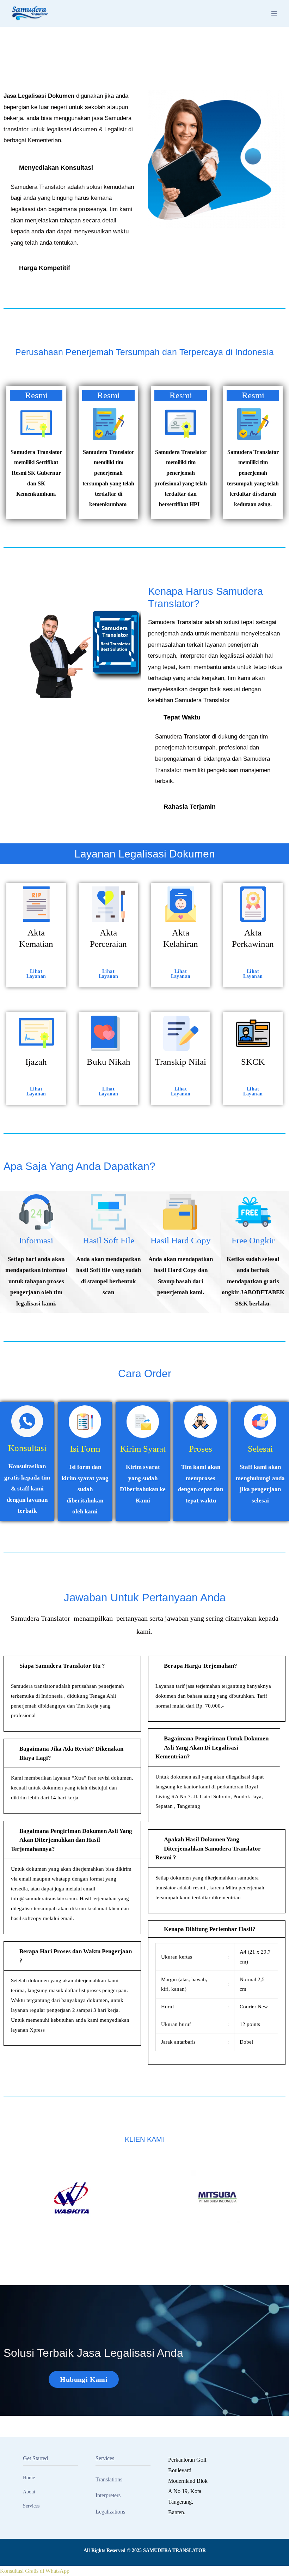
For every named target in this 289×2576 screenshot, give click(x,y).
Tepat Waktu (182, 717)
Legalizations (110, 2512)
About (29, 2492)
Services (31, 2506)
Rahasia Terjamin (190, 807)
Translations (109, 2479)
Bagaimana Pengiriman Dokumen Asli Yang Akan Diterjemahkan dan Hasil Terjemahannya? (72, 1840)
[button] (72, 168)
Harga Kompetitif (45, 268)
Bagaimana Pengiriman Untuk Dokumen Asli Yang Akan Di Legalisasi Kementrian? (212, 1747)
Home (29, 2478)
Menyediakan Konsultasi (56, 168)
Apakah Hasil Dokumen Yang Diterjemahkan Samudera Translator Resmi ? (208, 1848)
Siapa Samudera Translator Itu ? (62, 1666)
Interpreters (108, 2495)
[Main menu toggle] (274, 13)
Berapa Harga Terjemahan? (201, 1666)
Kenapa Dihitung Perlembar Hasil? (210, 1929)
